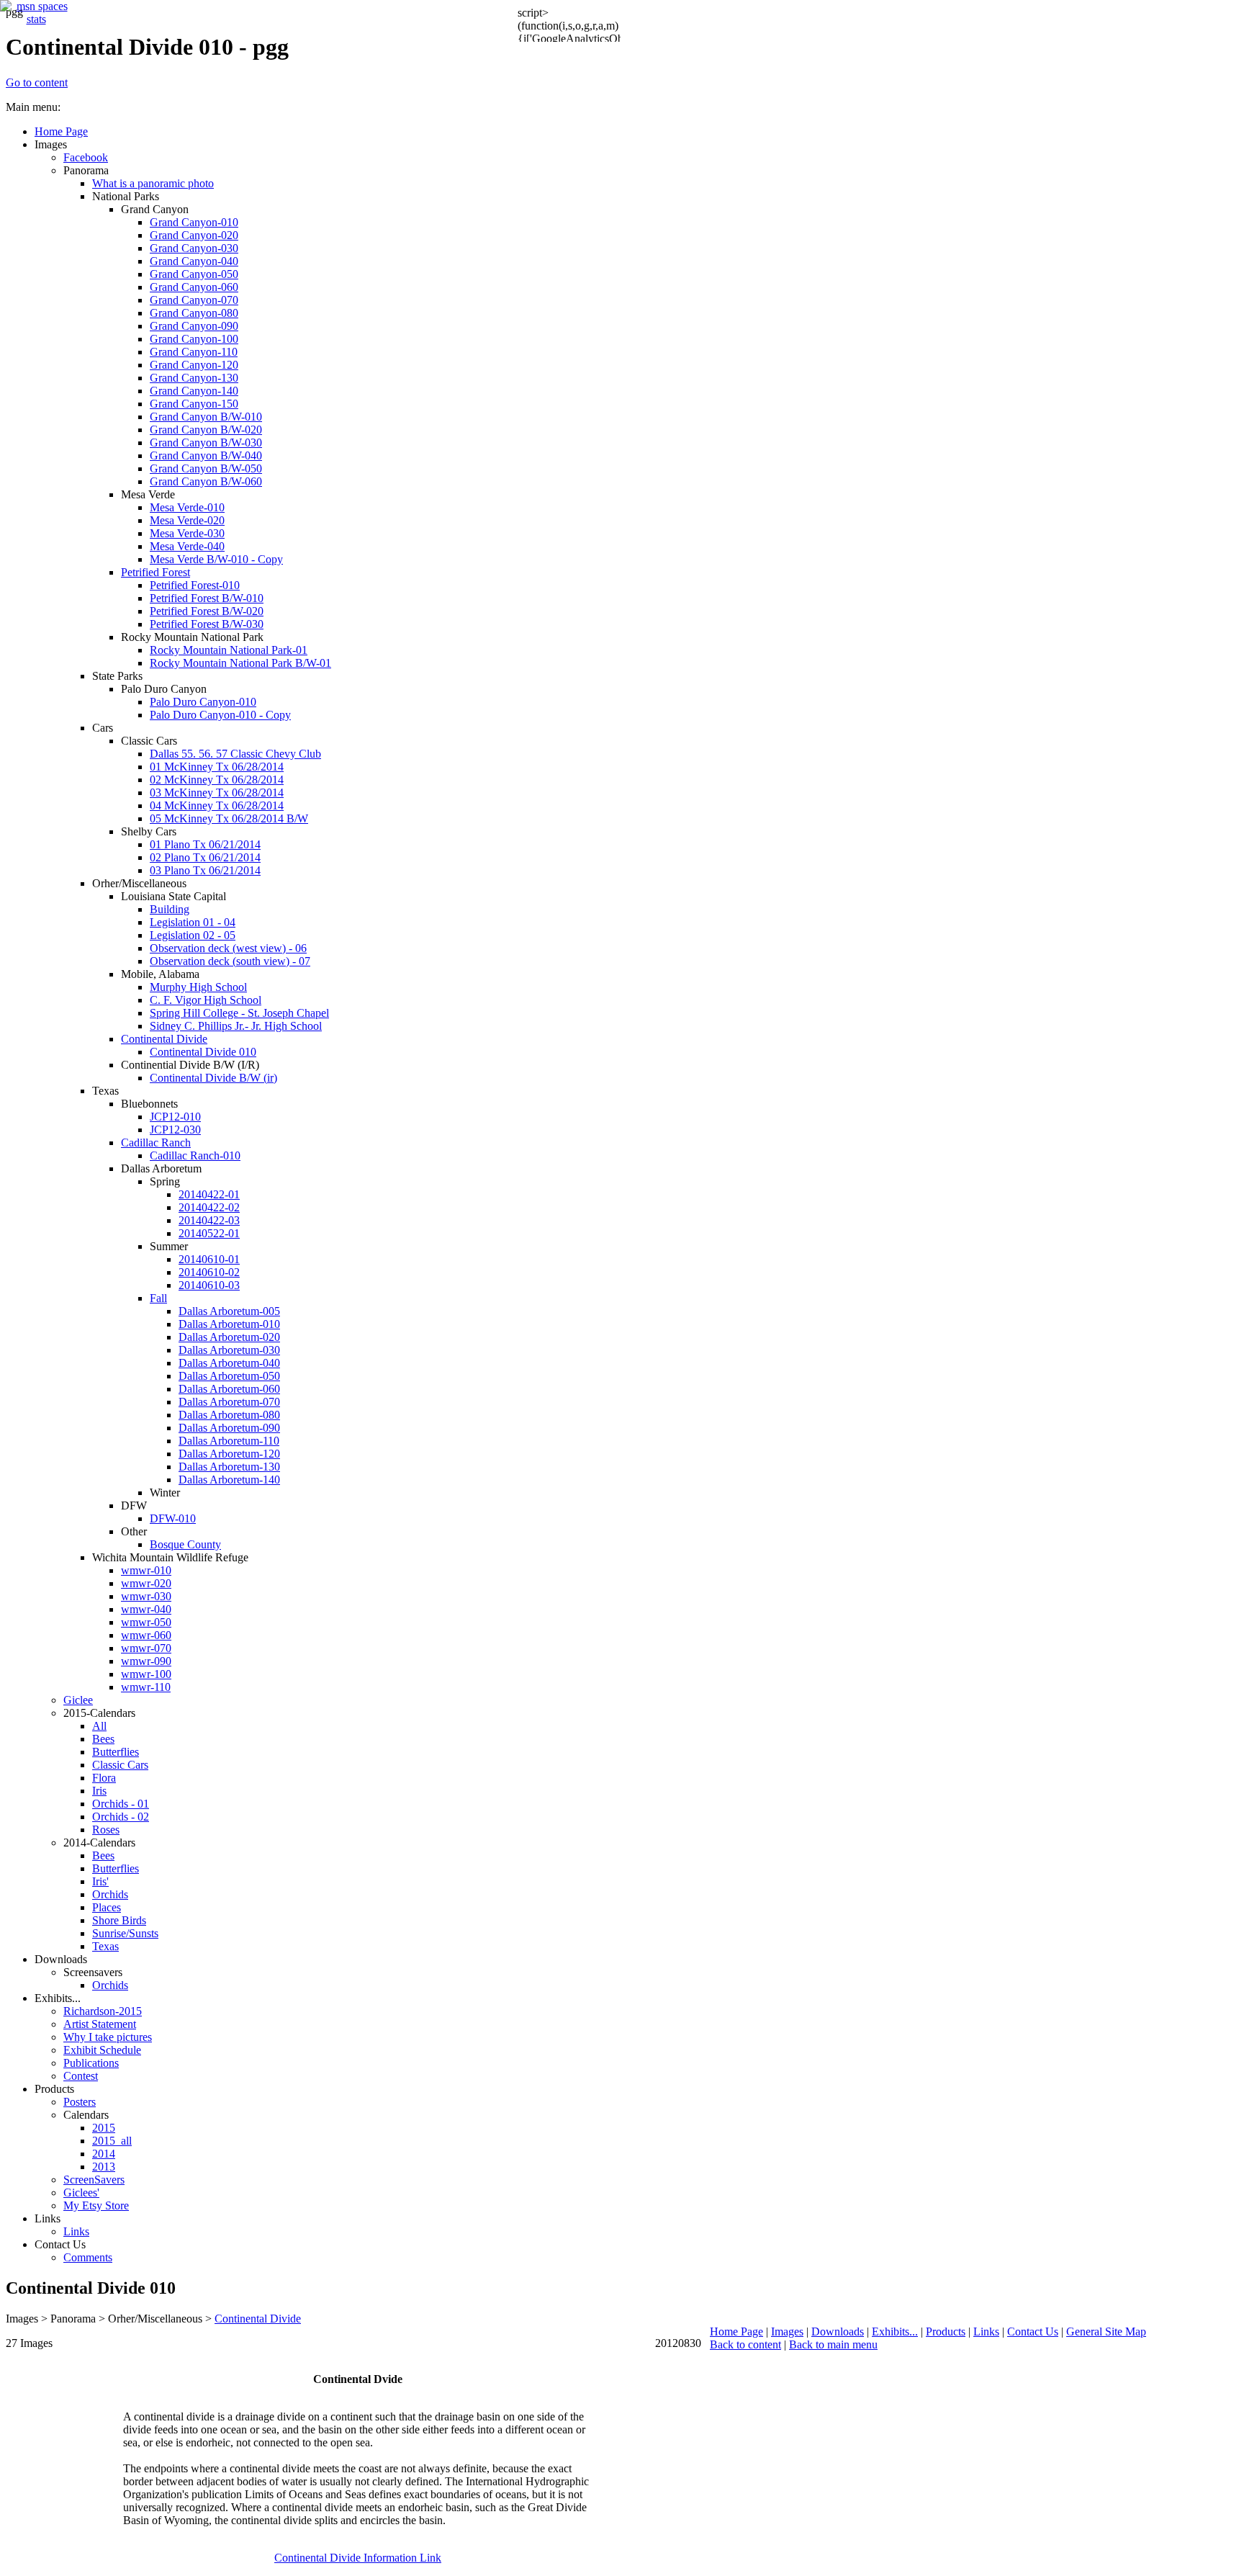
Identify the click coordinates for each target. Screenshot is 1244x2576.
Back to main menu (833, 2344)
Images (787, 2332)
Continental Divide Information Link (358, 2558)
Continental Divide (258, 2319)
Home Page (736, 2332)
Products (946, 2332)
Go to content (37, 82)
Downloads (838, 2332)
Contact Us (1033, 2332)
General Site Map (1106, 2332)
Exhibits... (895, 2332)
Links (986, 2332)
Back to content (745, 2344)
